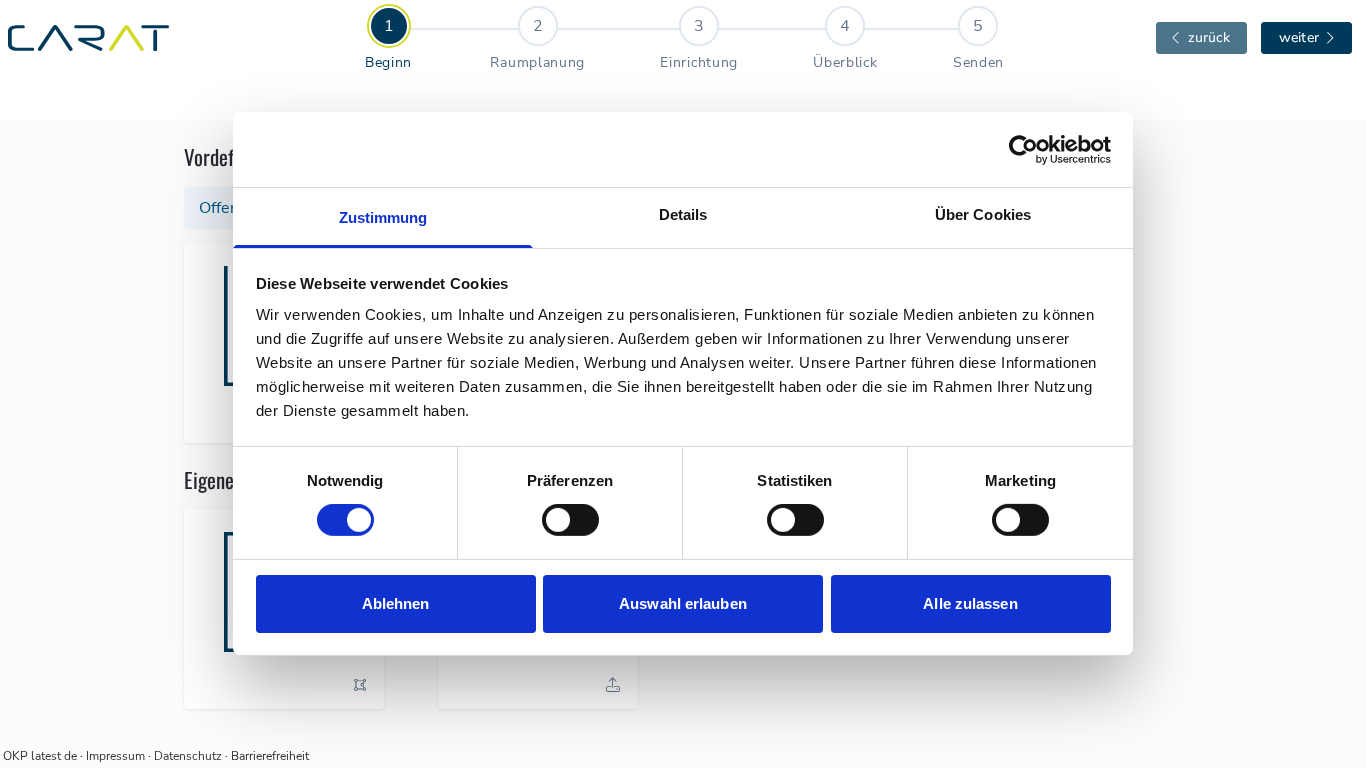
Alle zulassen (970, 603)
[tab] (388, 39)
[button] (360, 685)
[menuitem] (426, 39)
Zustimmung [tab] (383, 217)
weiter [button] (1299, 37)
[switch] (570, 520)
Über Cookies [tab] (983, 214)
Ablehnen (396, 603)
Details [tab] (683, 214)
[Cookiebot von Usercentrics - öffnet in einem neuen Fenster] (1023, 149)
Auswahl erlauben (683, 603)
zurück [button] (1209, 37)
